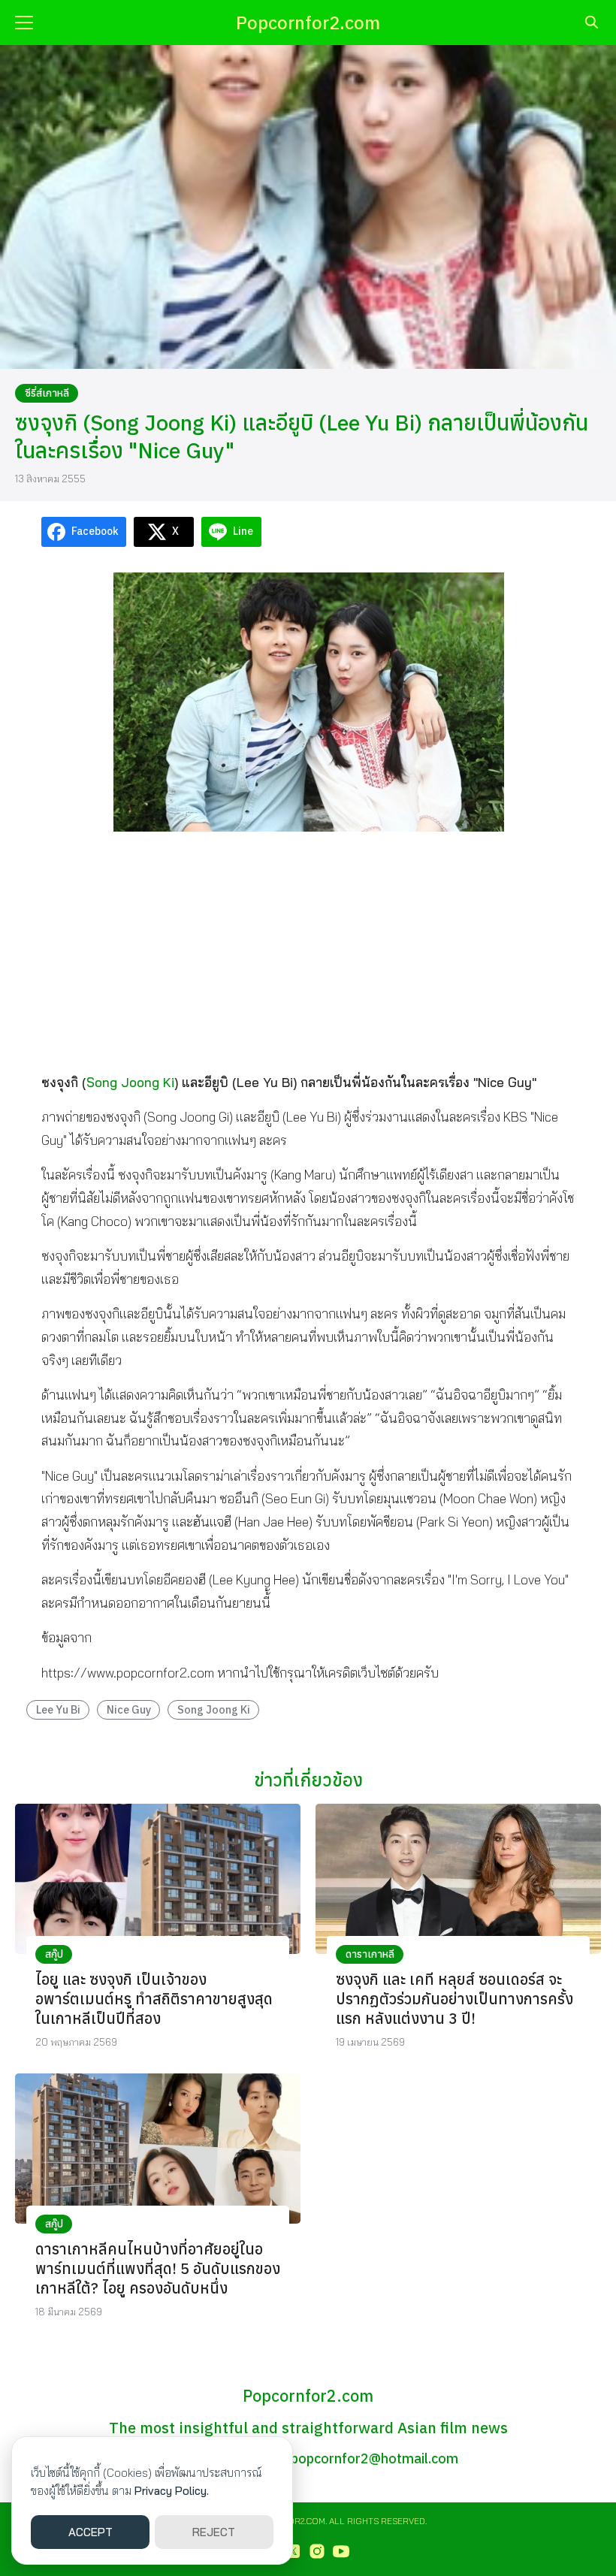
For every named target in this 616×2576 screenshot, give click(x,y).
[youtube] (341, 2551)
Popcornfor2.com (308, 23)
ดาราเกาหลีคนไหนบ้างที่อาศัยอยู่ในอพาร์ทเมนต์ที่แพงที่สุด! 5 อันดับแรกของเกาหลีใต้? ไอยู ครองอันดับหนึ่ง (158, 2268)
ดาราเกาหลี (370, 1954)
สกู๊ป (54, 1954)
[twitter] (293, 2551)
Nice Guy (129, 1709)
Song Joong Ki (130, 1082)
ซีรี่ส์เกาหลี (47, 393)
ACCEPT (91, 2532)
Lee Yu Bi (58, 1709)
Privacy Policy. (172, 2491)
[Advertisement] (308, 953)
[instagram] (317, 2551)
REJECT (214, 2532)
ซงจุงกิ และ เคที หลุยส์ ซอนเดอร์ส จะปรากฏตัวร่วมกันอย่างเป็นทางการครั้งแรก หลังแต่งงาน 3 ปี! (454, 1999)
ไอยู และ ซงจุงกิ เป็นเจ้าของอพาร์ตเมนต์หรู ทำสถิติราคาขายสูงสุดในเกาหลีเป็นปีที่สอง (154, 1999)
